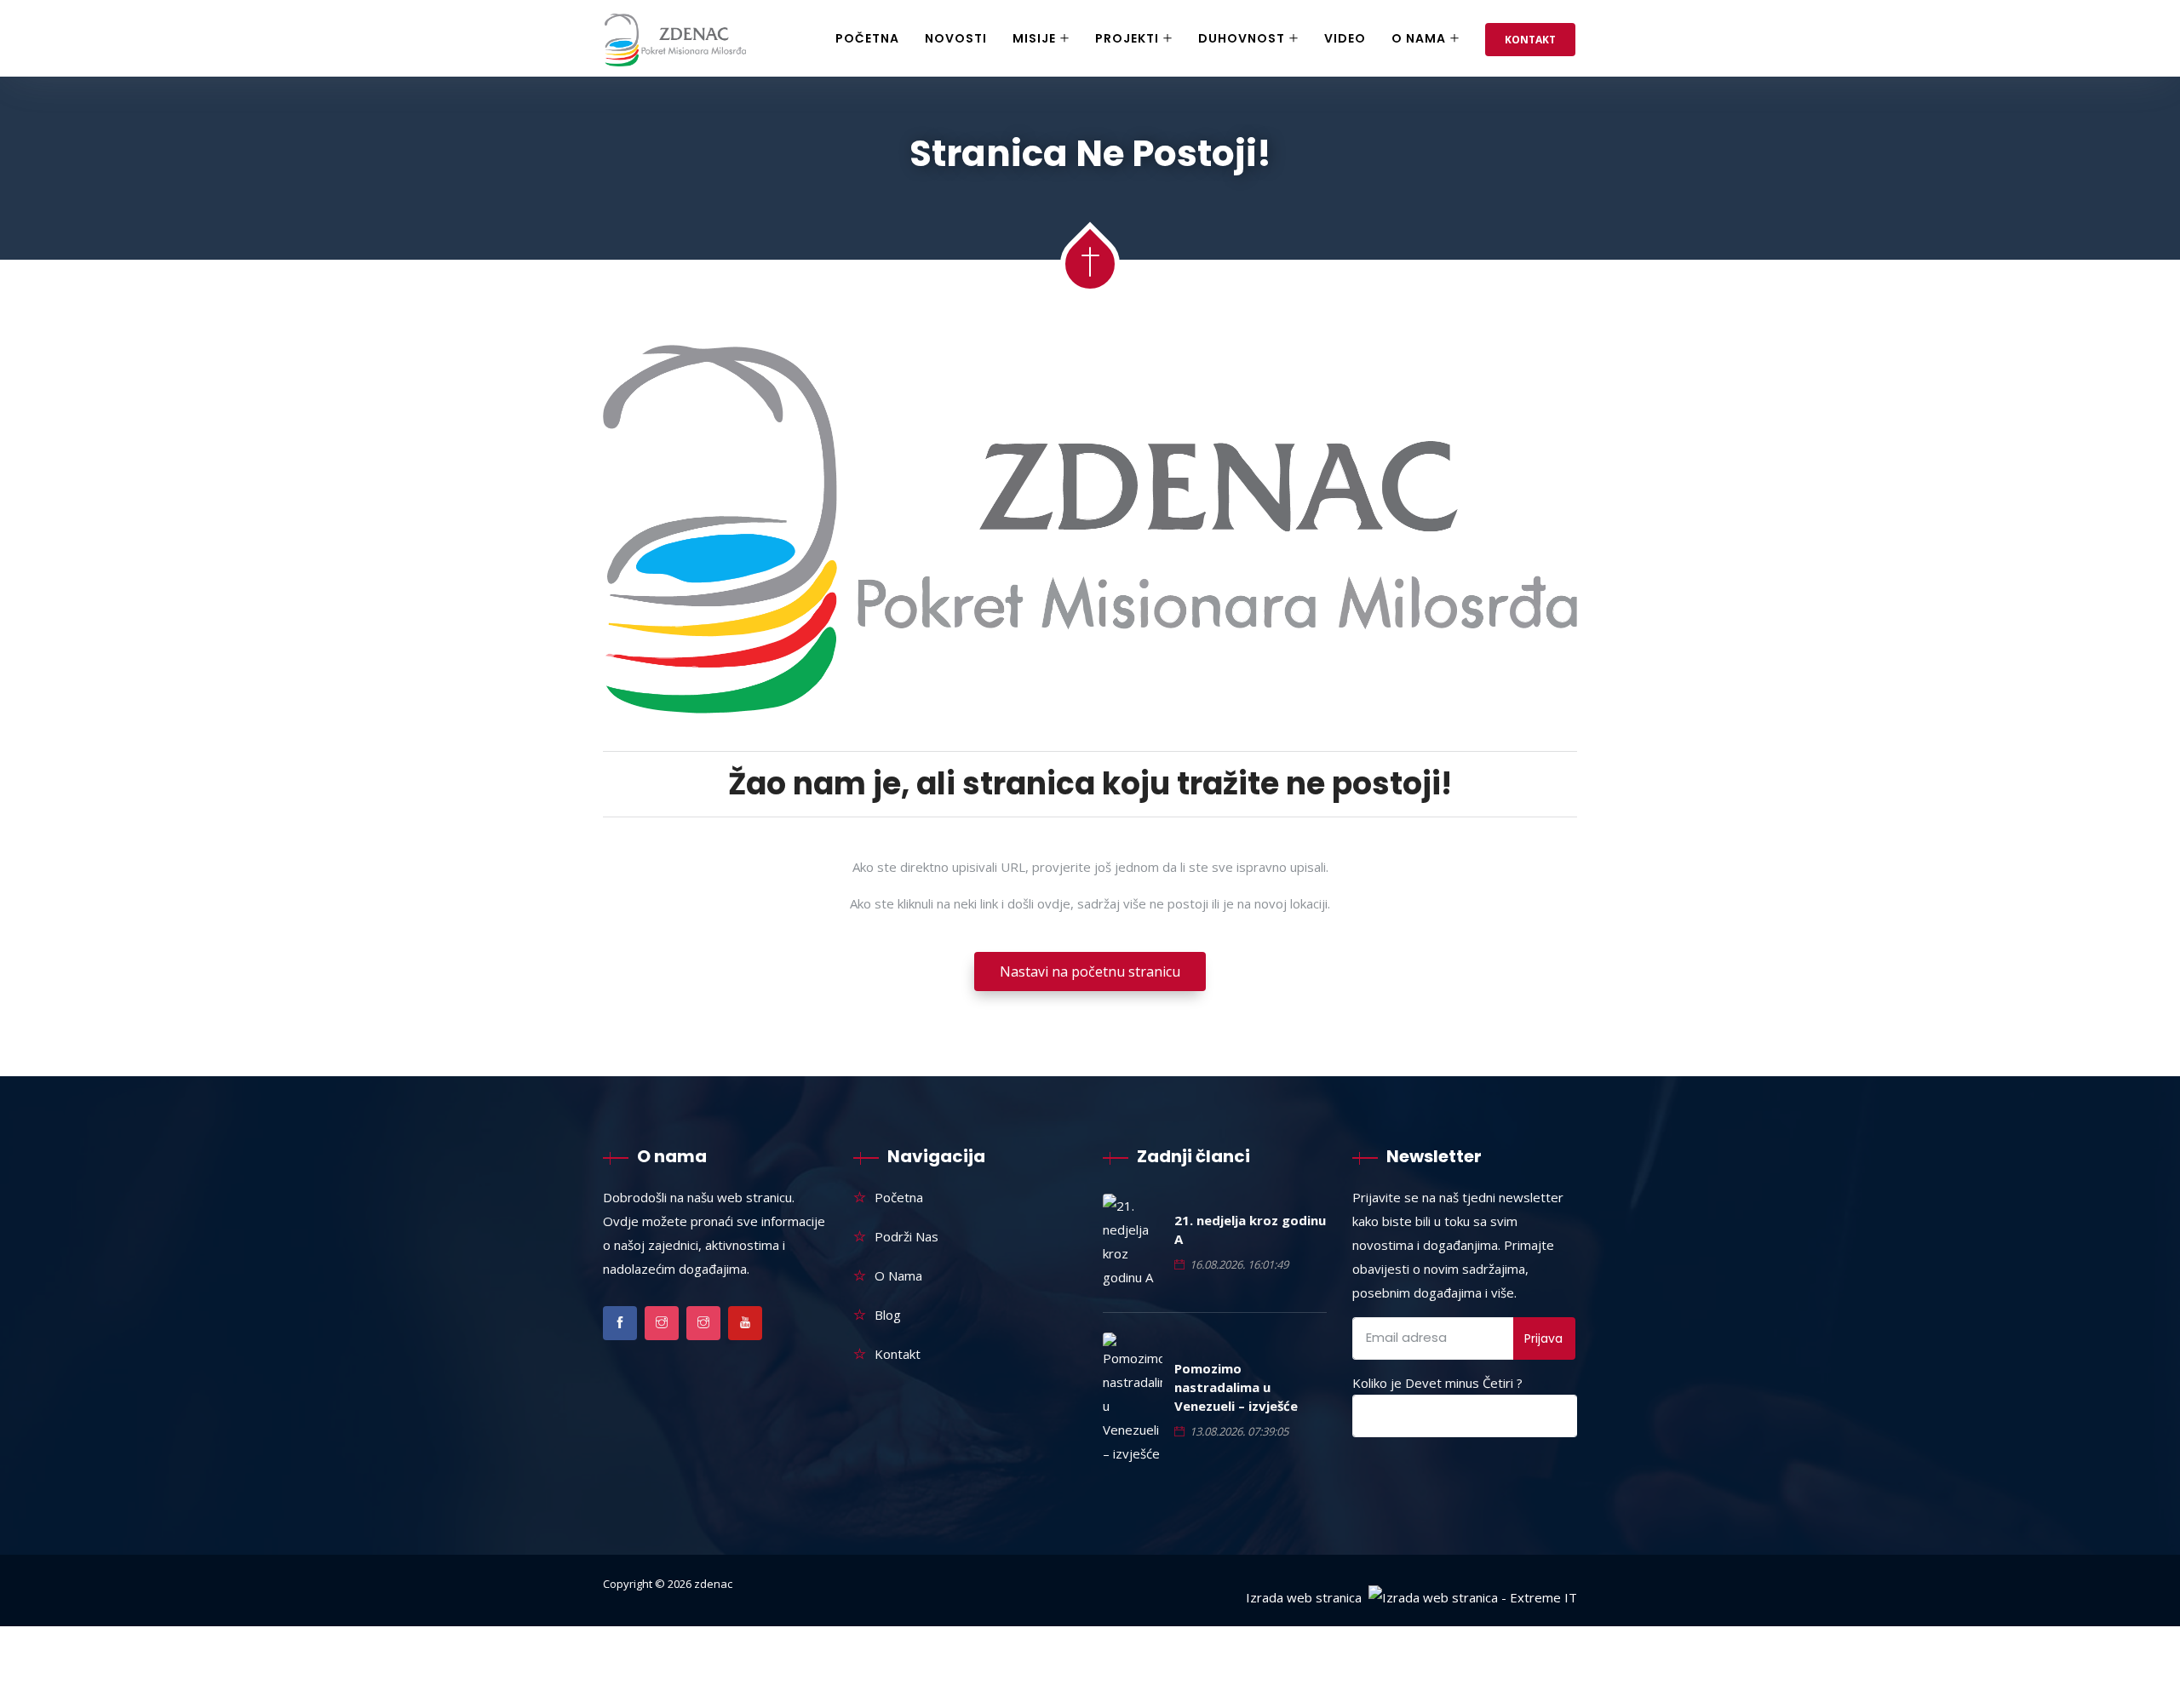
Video (1345, 38)
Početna (867, 38)
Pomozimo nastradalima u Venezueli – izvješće (1236, 1387)
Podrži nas (906, 1236)
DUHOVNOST (1242, 38)
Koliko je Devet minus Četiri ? (1437, 1383)
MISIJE (1034, 38)
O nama (1419, 38)
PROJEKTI (1127, 38)
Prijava (1543, 1338)
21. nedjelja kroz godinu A (1250, 1229)
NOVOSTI (956, 38)
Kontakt (1530, 40)
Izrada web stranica (1304, 1597)
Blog (888, 1315)
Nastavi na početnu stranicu (1090, 971)
